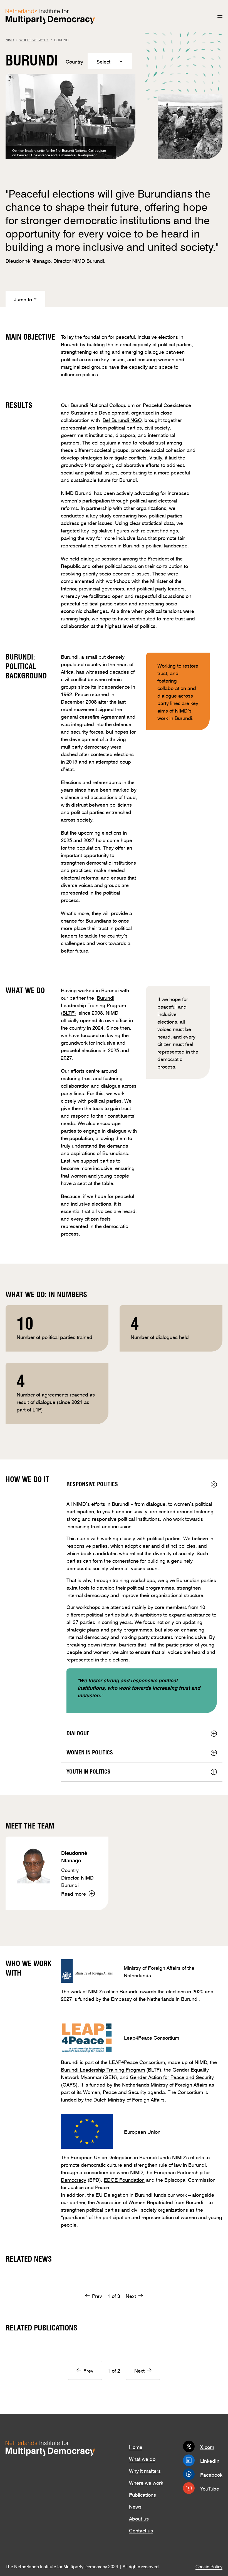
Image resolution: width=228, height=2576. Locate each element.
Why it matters (145, 2470)
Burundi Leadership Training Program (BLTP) (93, 1005)
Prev (97, 2295)
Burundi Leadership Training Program (103, 2069)
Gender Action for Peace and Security (172, 2077)
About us (139, 2518)
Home (136, 2446)
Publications (142, 2494)
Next (131, 2295)
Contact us (141, 2530)
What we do (142, 2458)
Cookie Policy (209, 2566)
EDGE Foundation (124, 2179)
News (135, 2506)
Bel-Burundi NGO (122, 420)
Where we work (146, 2482)
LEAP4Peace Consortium (137, 2062)
